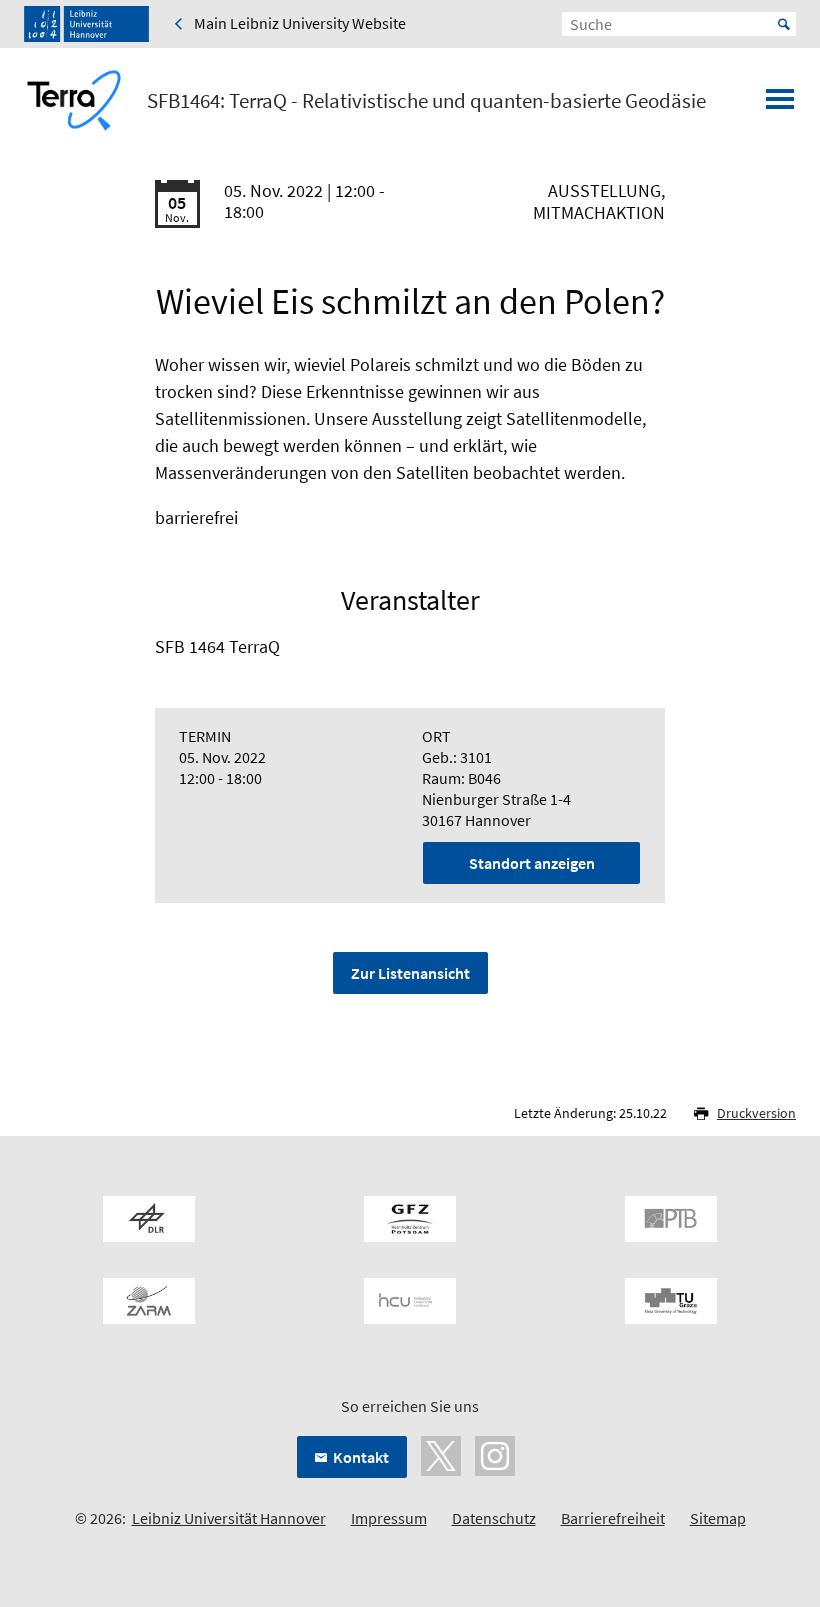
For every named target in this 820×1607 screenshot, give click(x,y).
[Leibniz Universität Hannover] (86, 24)
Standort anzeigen (532, 863)
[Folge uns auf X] (441, 1454)
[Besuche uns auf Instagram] (495, 1454)
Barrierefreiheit (613, 1518)
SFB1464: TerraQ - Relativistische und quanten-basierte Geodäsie (426, 101)
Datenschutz (494, 1518)
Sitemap (718, 1518)
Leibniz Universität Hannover (229, 1518)
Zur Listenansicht (410, 973)
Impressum (389, 1518)
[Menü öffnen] (780, 105)
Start (784, 24)
